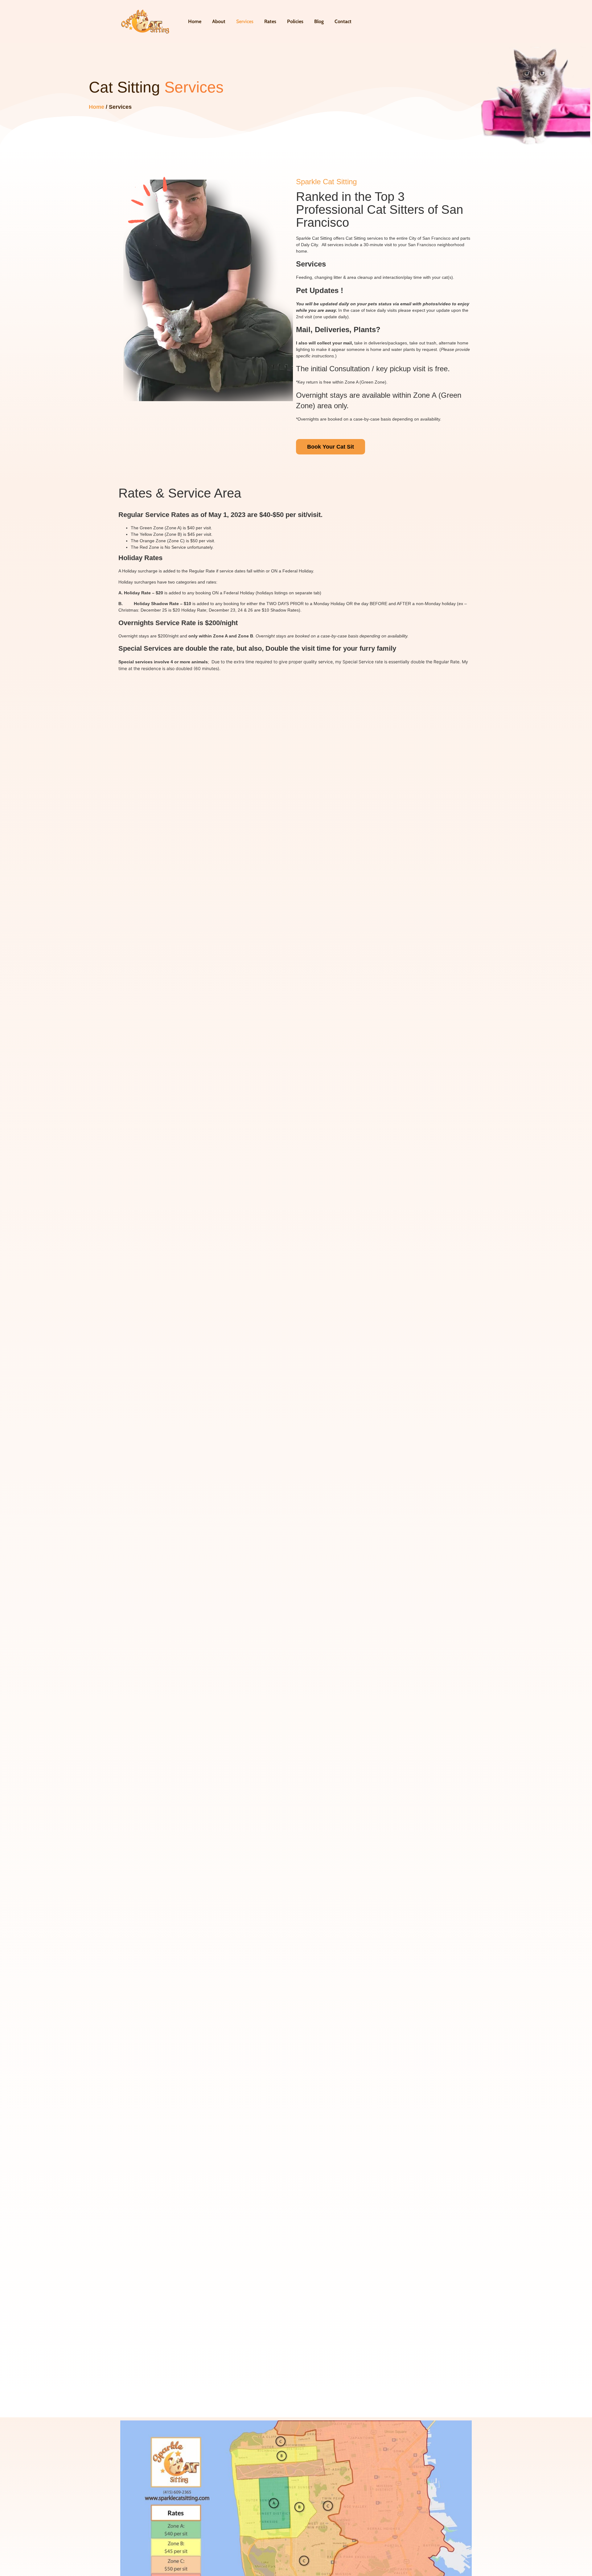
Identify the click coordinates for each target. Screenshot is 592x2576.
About (219, 21)
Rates (270, 21)
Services (245, 21)
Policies (295, 21)
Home (195, 21)
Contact (343, 21)
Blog (319, 21)
